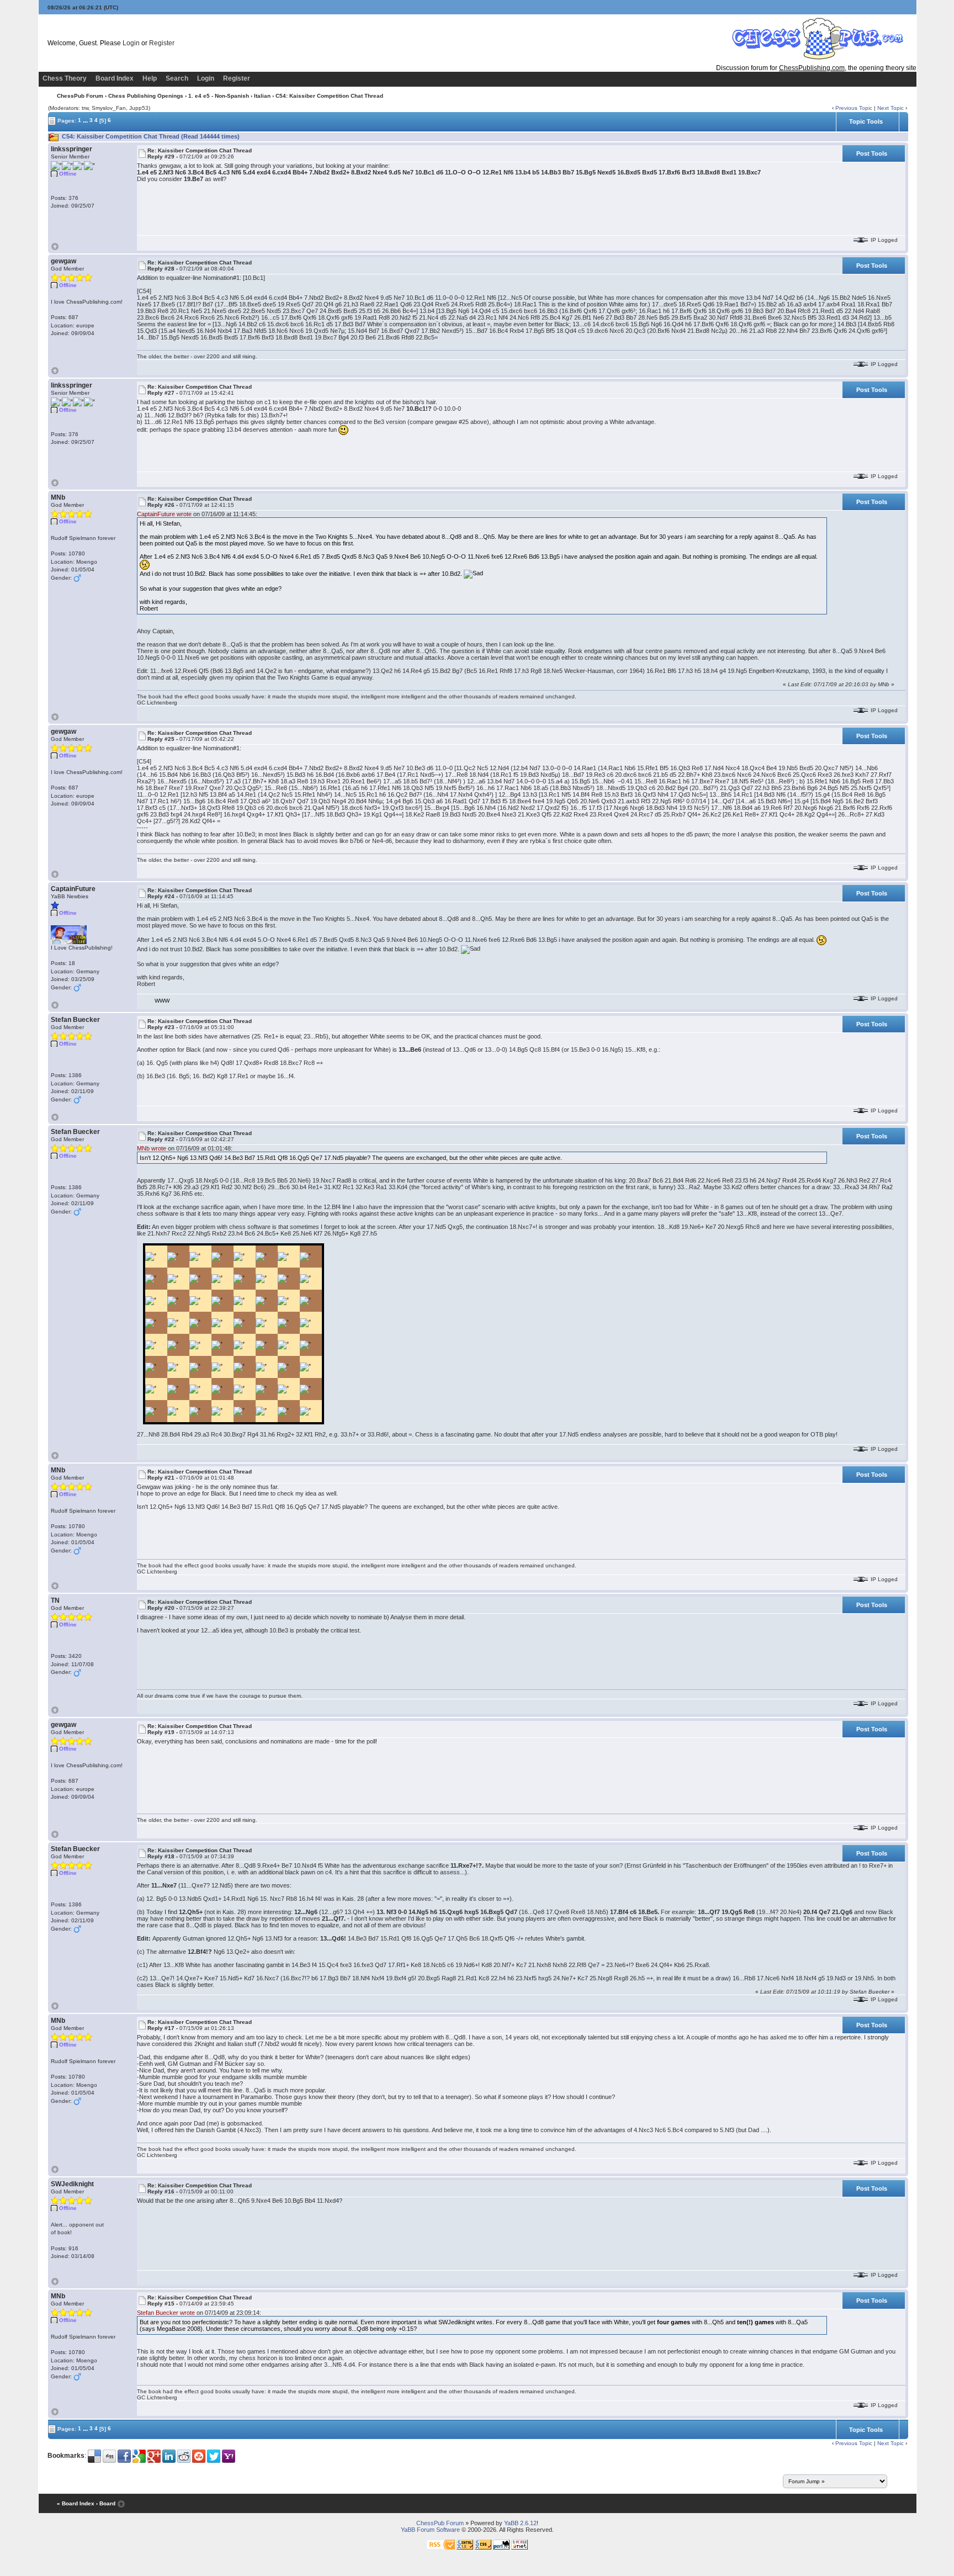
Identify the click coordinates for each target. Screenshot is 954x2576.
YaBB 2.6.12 (520, 2523)
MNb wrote (152, 1148)
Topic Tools (866, 121)
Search (177, 78)
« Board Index (76, 2503)
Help (150, 78)
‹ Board (106, 2503)
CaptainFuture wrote (164, 514)
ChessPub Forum (80, 96)
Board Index (115, 78)
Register (162, 43)
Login (131, 43)
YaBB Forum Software (430, 2530)
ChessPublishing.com (812, 68)
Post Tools (872, 153)
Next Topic (891, 108)
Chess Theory (65, 78)
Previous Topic (854, 108)
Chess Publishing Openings (146, 96)
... (85, 120)
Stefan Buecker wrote (166, 2313)
